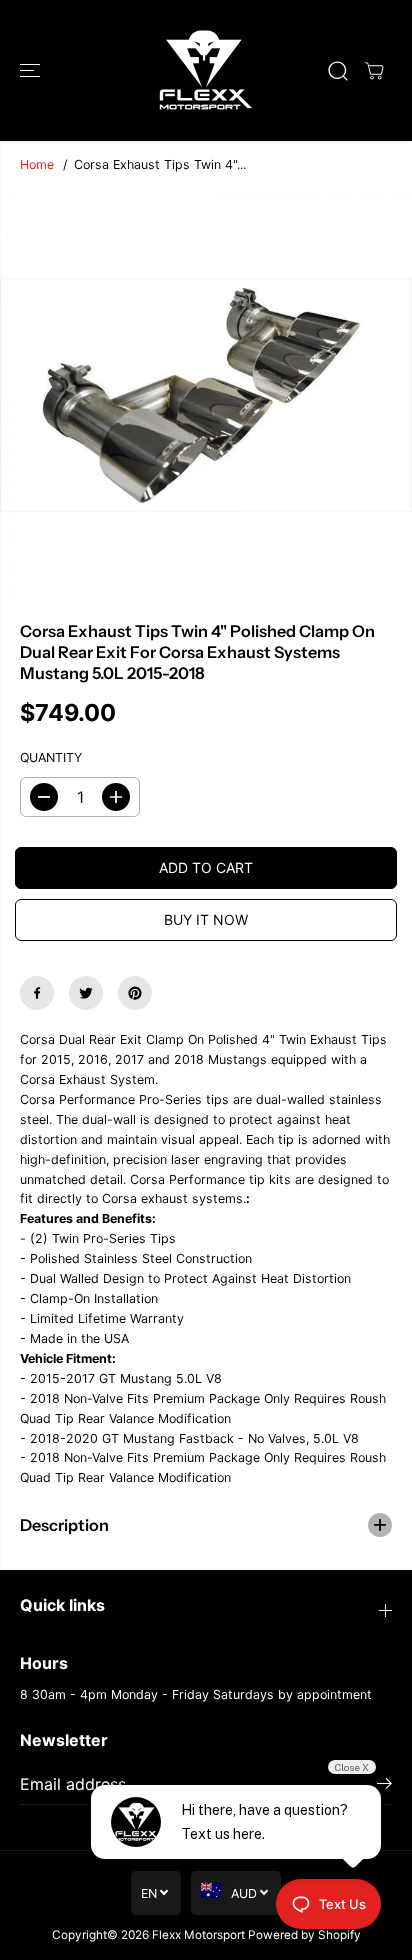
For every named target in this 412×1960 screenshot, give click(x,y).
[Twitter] (86, 993)
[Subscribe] (384, 1786)
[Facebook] (37, 993)
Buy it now (206, 919)
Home (37, 164)
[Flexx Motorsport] (206, 70)
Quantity (51, 757)
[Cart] (374, 71)
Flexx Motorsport (198, 1935)
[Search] (338, 71)
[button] (32, 70)
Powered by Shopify (304, 1935)
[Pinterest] (135, 993)
